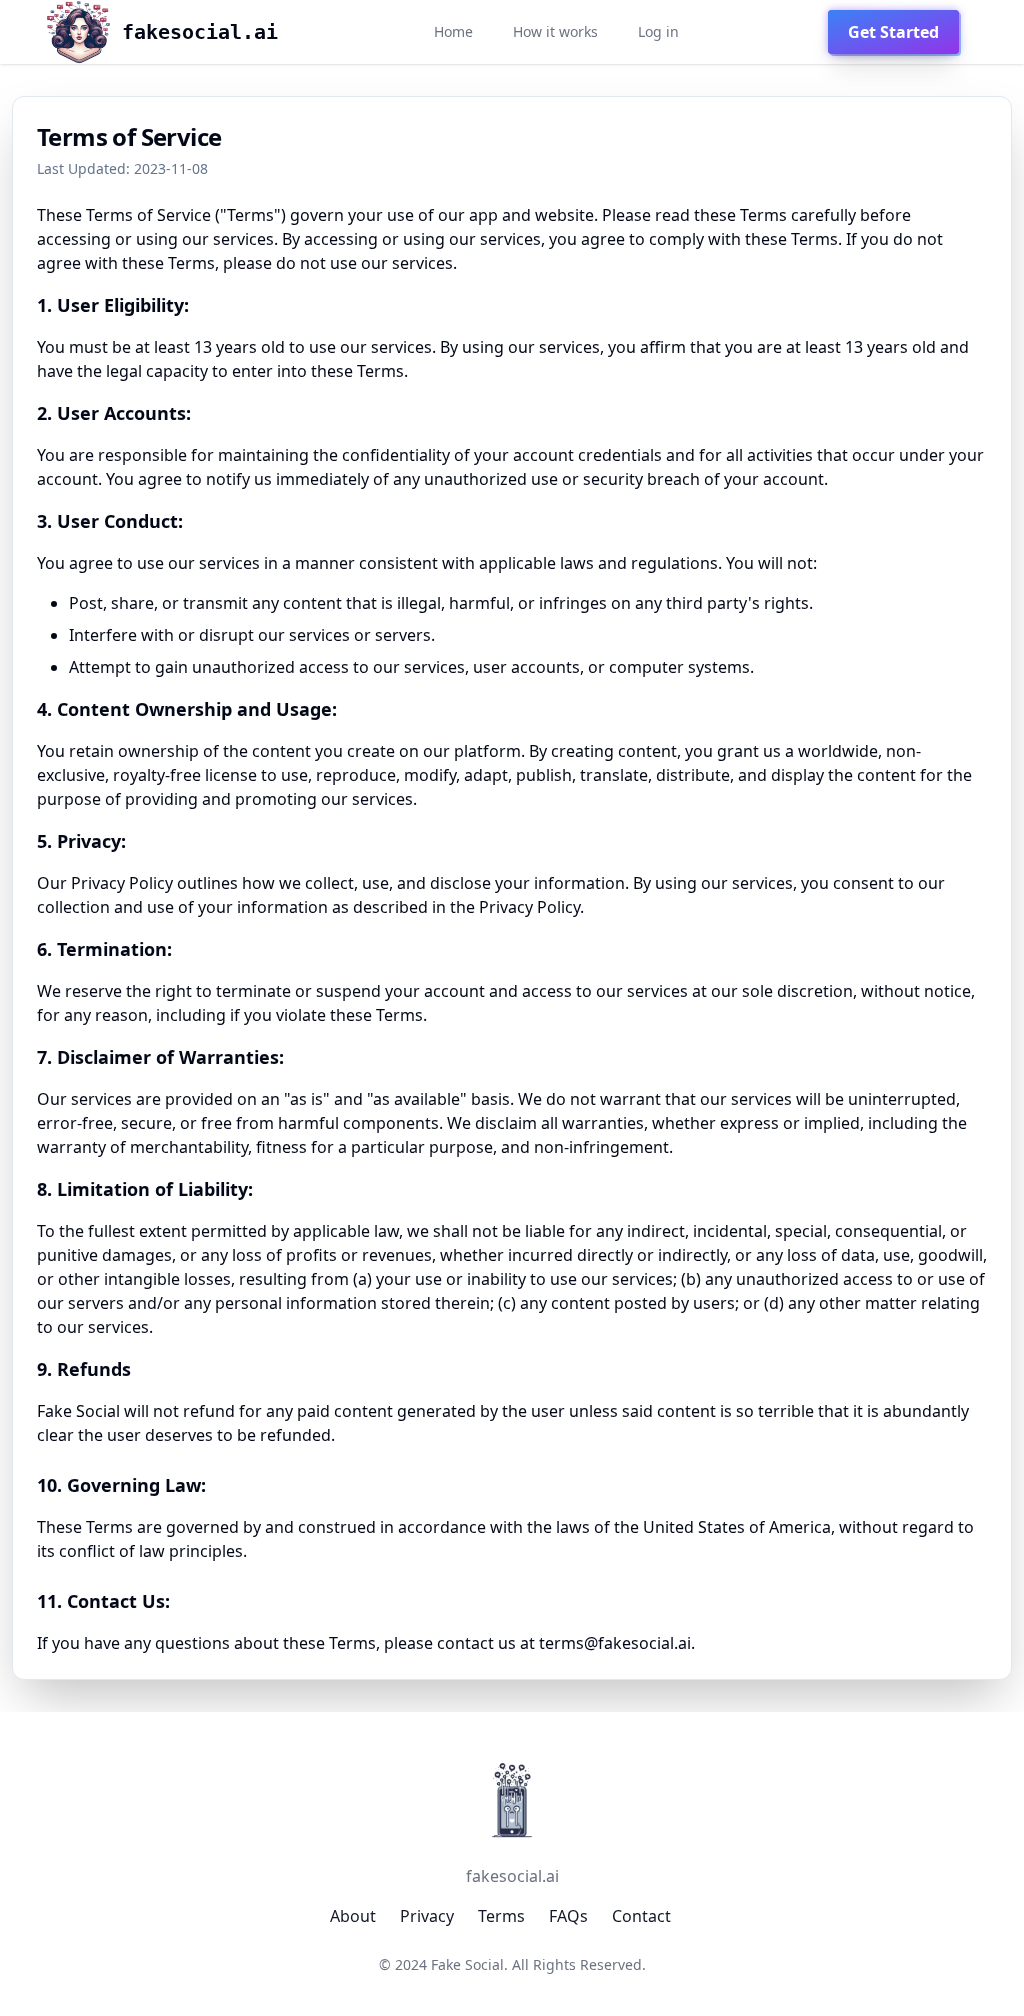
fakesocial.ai (512, 1876)
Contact (641, 1916)
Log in (658, 31)
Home (453, 31)
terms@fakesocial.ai (615, 1643)
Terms (501, 1916)
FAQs (568, 1916)
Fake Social (467, 1964)
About (353, 1916)
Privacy (427, 1916)
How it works (555, 31)
